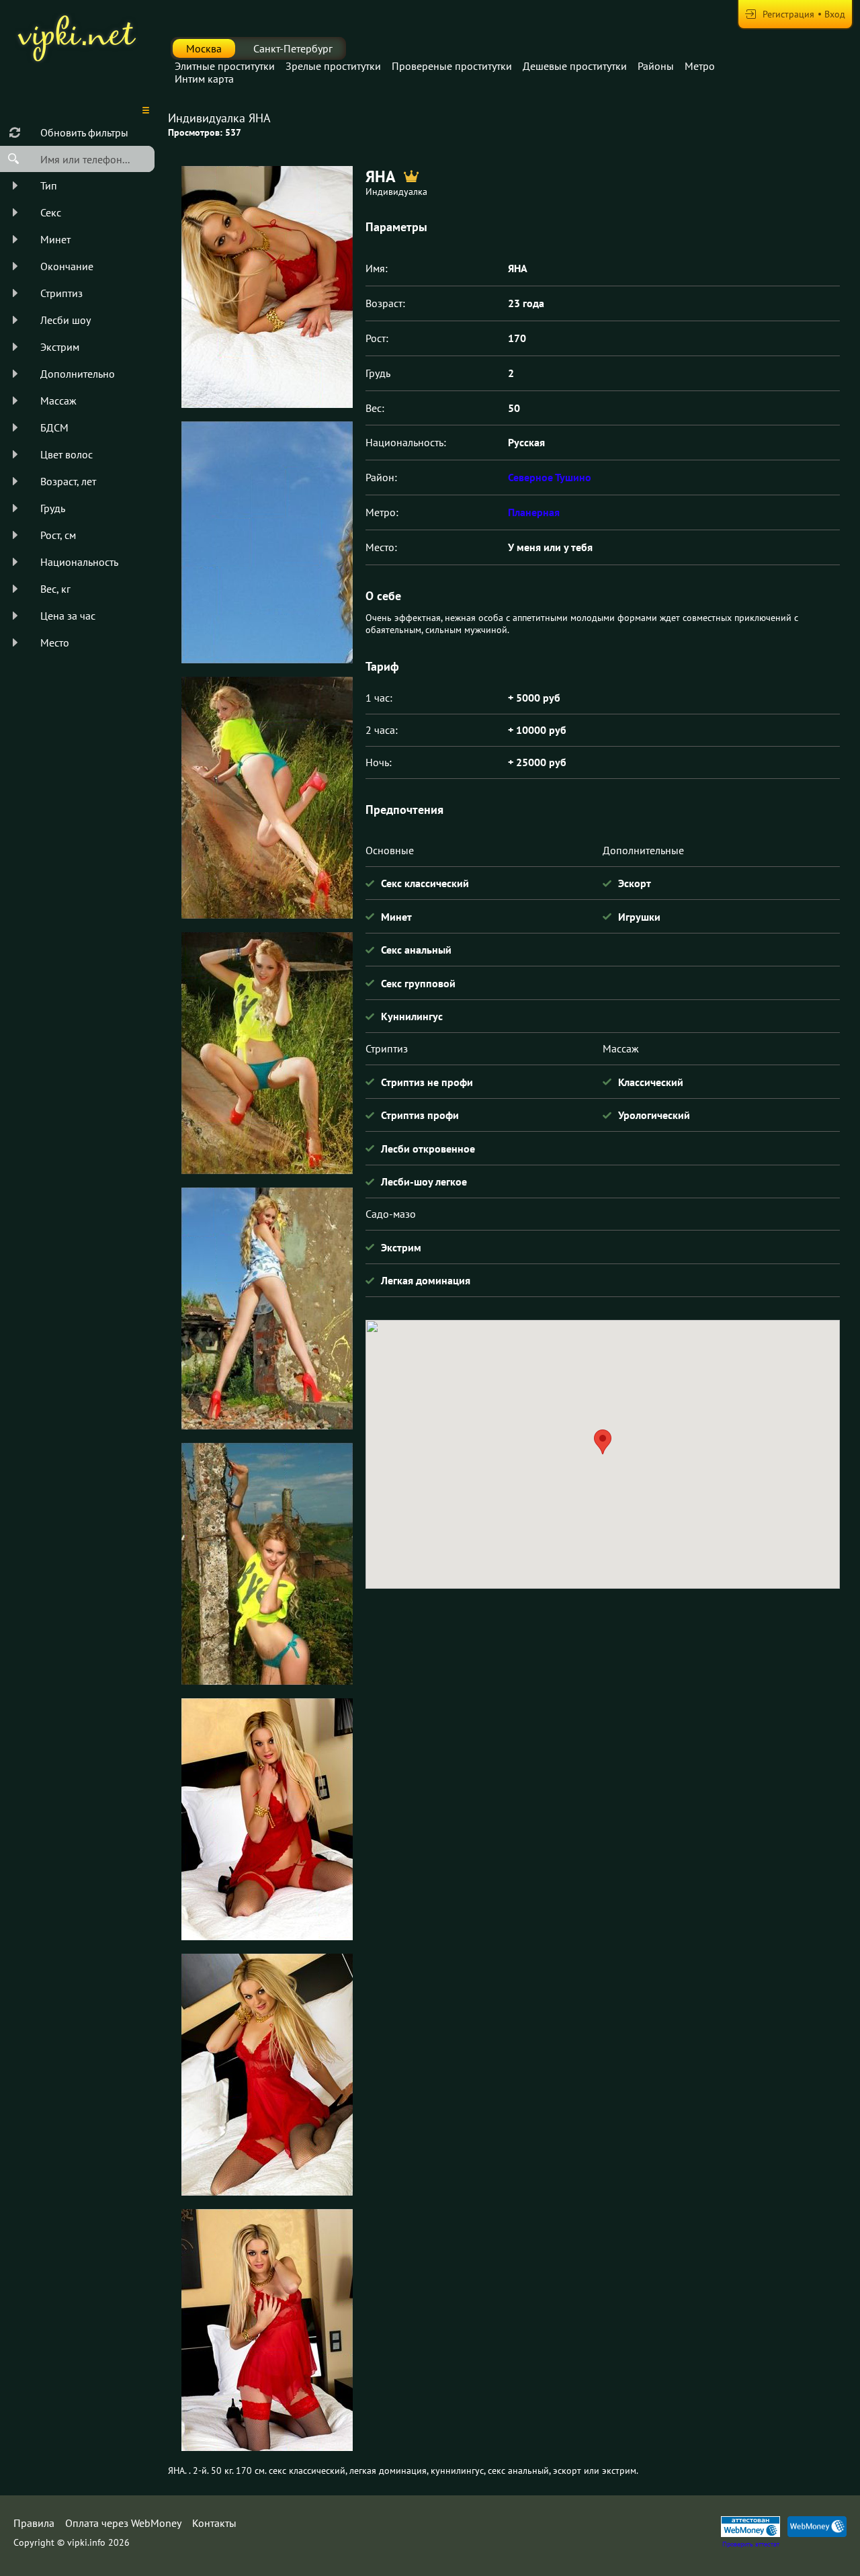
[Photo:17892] (267, 542)
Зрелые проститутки (333, 66)
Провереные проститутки (452, 66)
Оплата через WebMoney (123, 2523)
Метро (700, 66)
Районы (656, 66)
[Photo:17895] (267, 1308)
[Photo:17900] (267, 2330)
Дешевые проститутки (575, 66)
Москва (204, 48)
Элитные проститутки (225, 66)
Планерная (534, 512)
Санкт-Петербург (293, 48)
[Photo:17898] (267, 287)
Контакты (214, 2523)
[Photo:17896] (267, 1564)
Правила (34, 2523)
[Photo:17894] (267, 1053)
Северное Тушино (550, 477)
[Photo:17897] (267, 1819)
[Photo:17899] (267, 2075)
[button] (603, 1442)
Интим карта (204, 79)
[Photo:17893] (267, 798)
